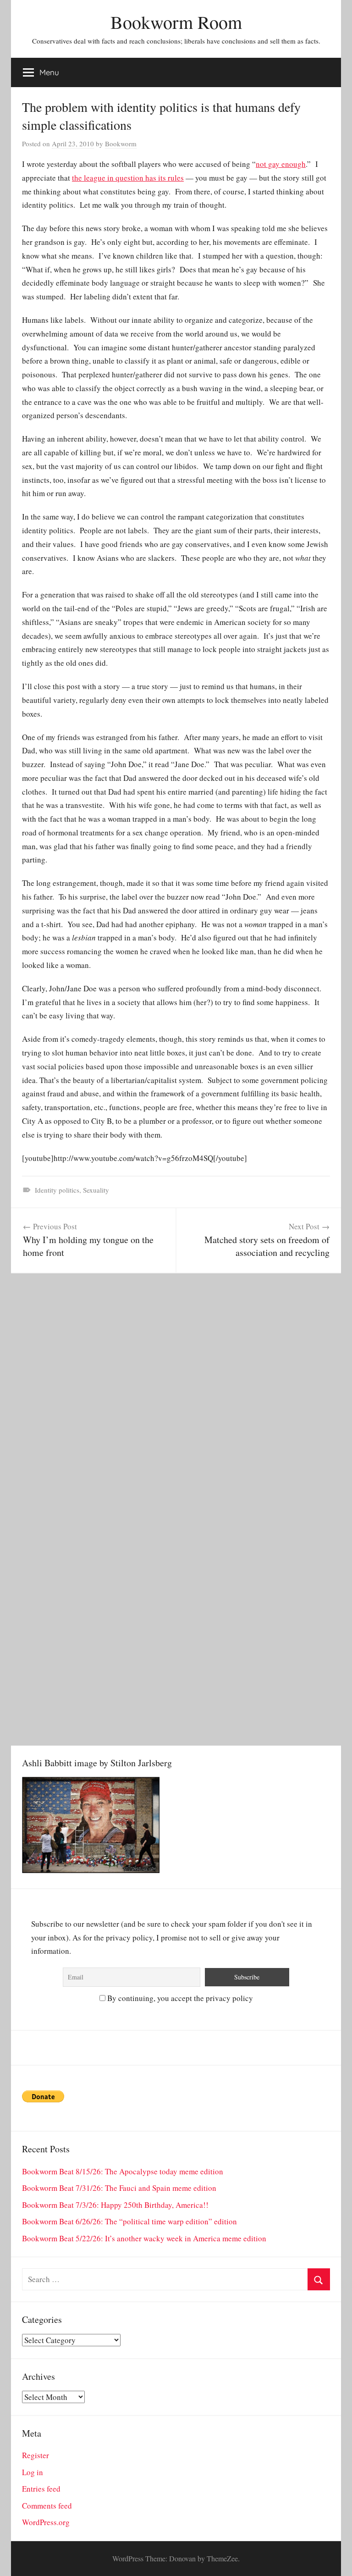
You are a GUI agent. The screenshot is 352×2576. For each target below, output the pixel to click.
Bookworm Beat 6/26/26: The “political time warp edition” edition (129, 2221)
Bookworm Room (176, 22)
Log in (33, 2472)
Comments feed (47, 2506)
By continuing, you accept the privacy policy (179, 1998)
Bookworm (121, 144)
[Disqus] (176, 1388)
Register (36, 2455)
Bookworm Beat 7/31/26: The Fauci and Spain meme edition (119, 2188)
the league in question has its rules (128, 178)
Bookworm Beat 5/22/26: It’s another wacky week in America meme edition (144, 2238)
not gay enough (281, 164)
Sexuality (96, 1190)
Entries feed (41, 2489)
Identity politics (57, 1190)
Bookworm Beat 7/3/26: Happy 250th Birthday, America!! (115, 2205)
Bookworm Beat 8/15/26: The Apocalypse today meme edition (123, 2171)
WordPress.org (46, 2522)
